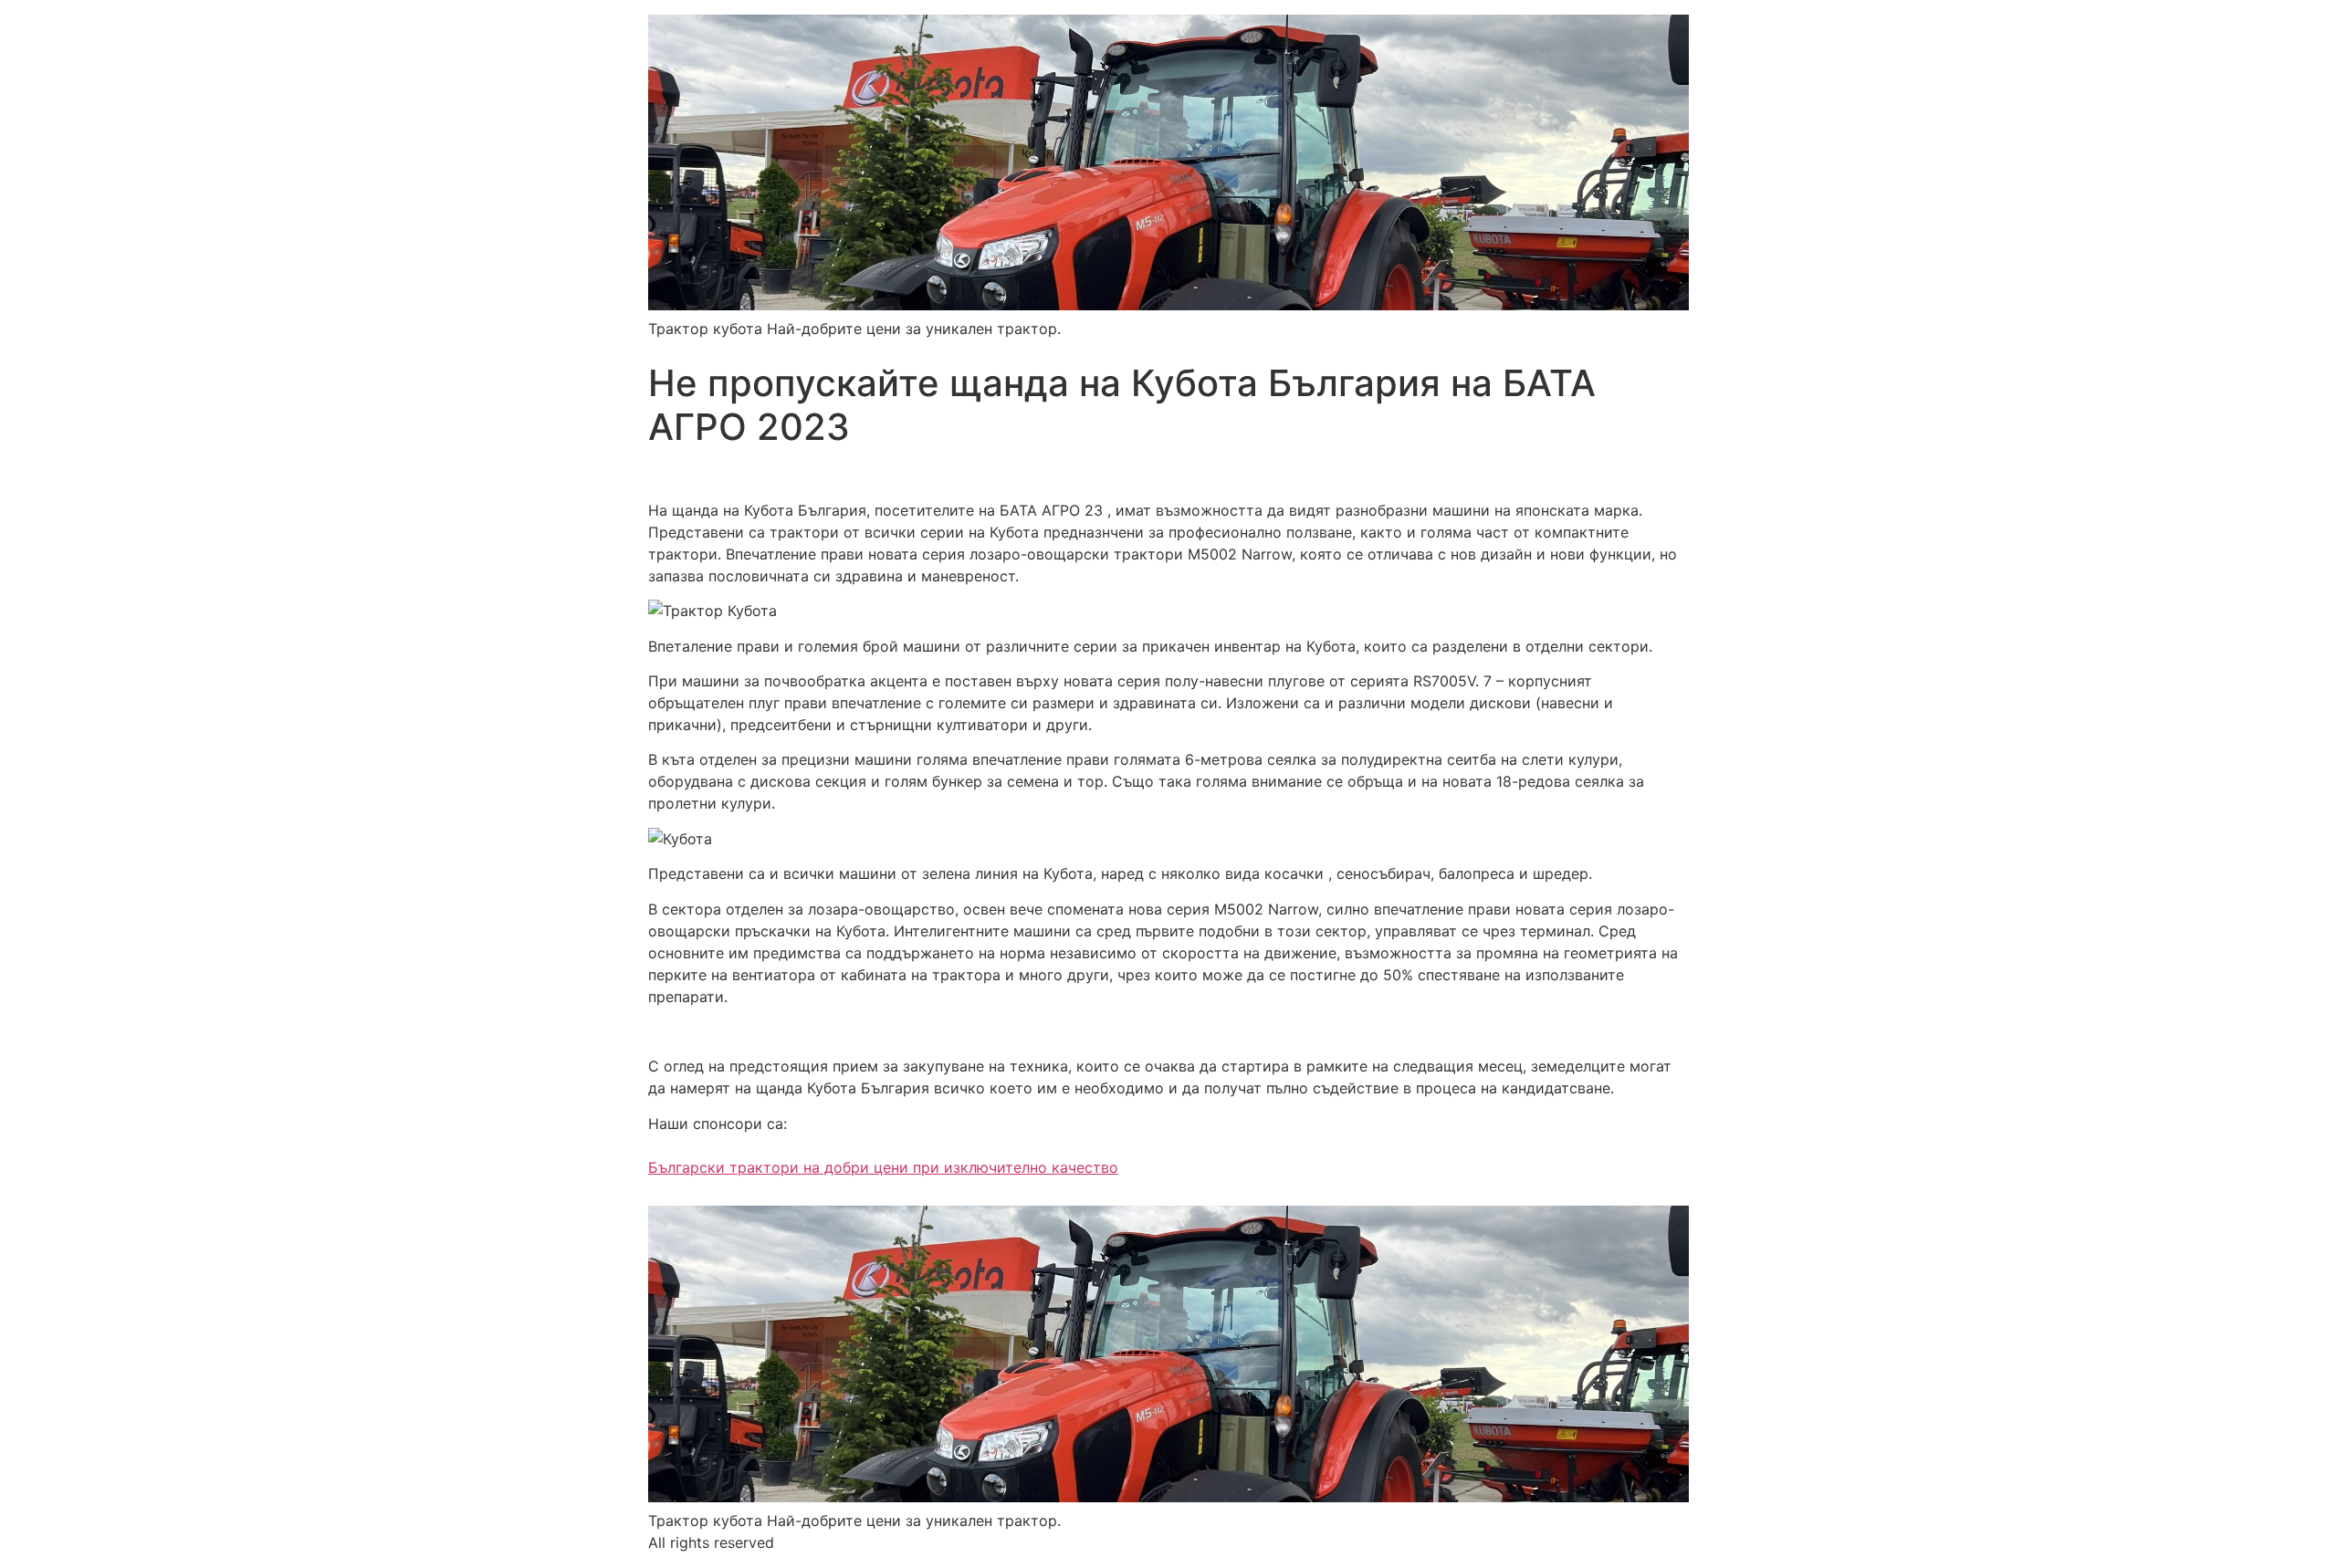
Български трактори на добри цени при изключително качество (883, 1167)
